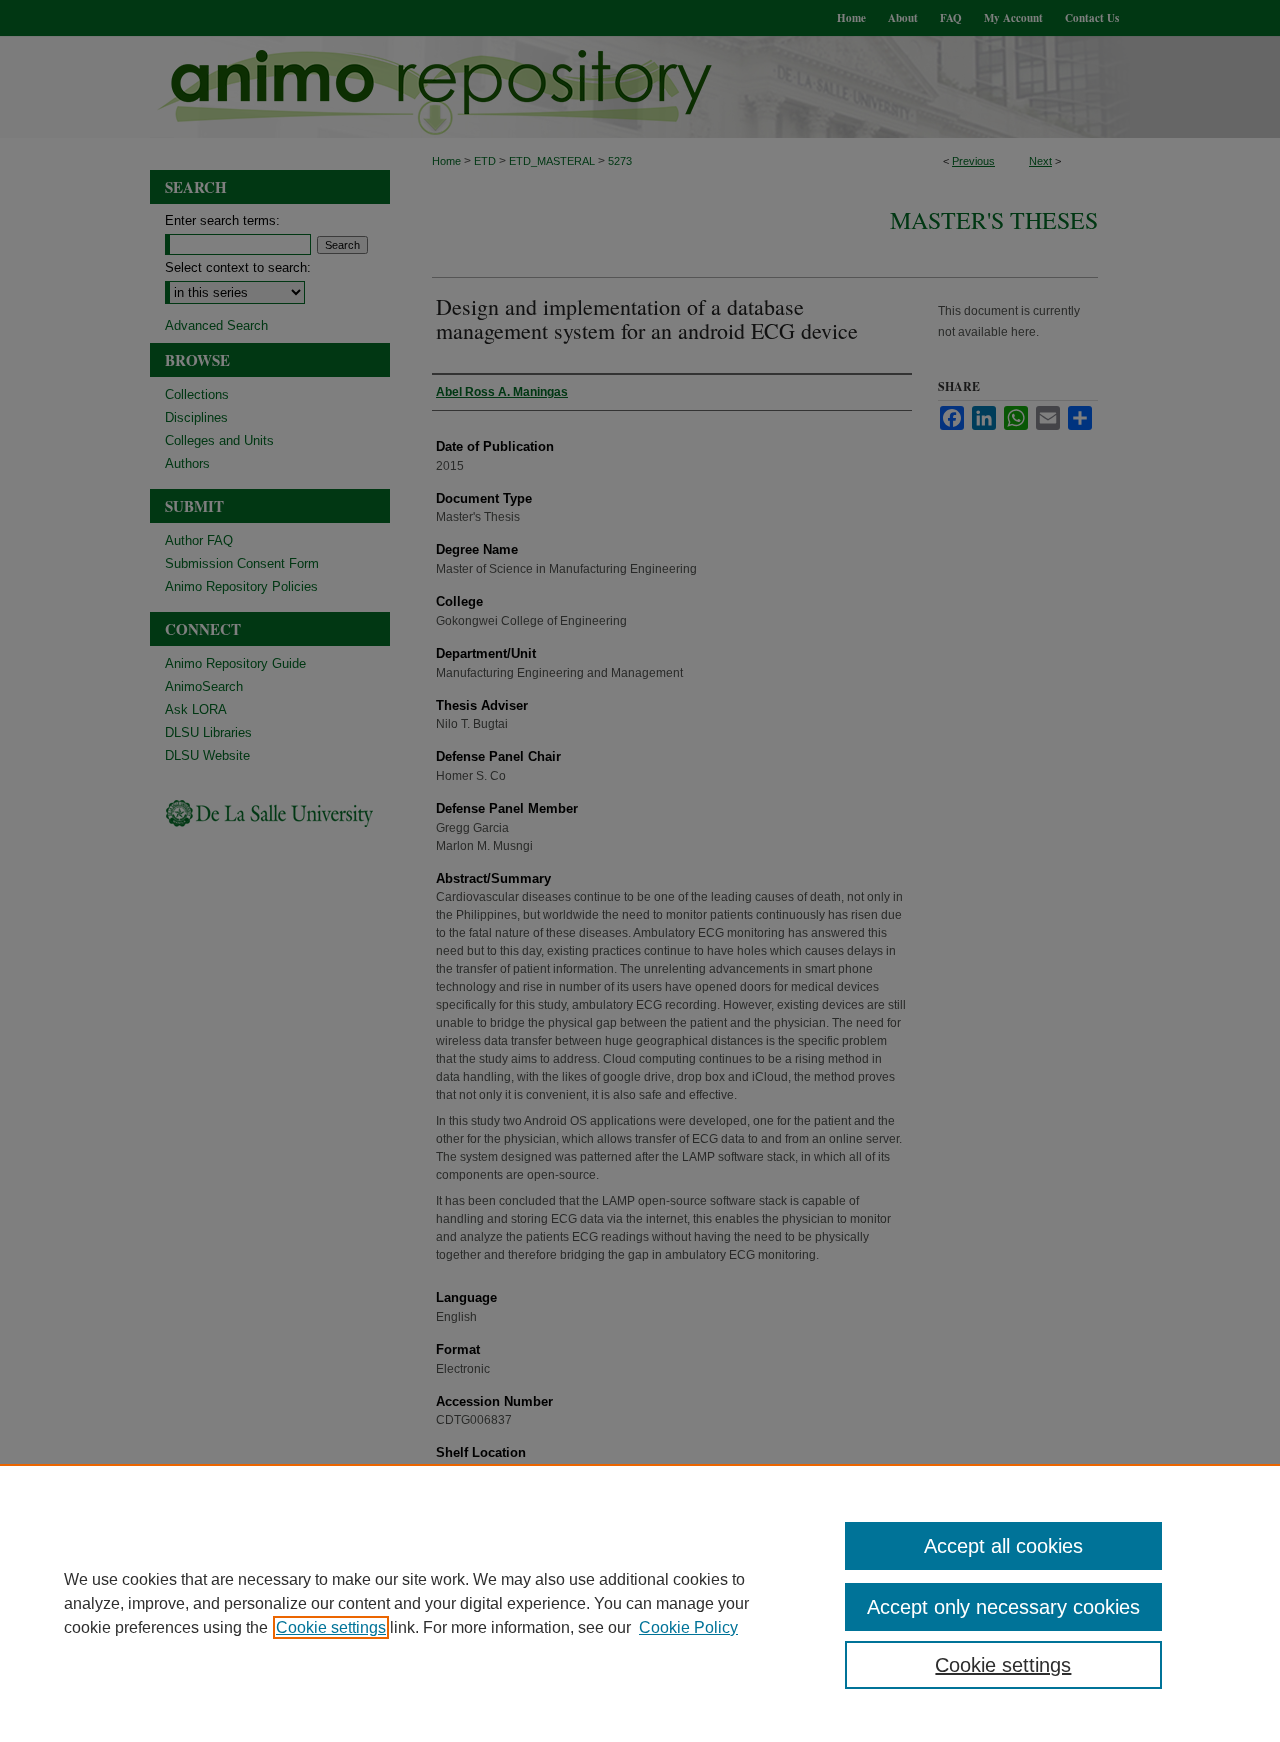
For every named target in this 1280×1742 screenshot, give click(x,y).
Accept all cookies (1003, 1546)
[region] (640, 1603)
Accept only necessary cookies (1003, 1607)
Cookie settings (331, 1627)
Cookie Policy (688, 1627)
